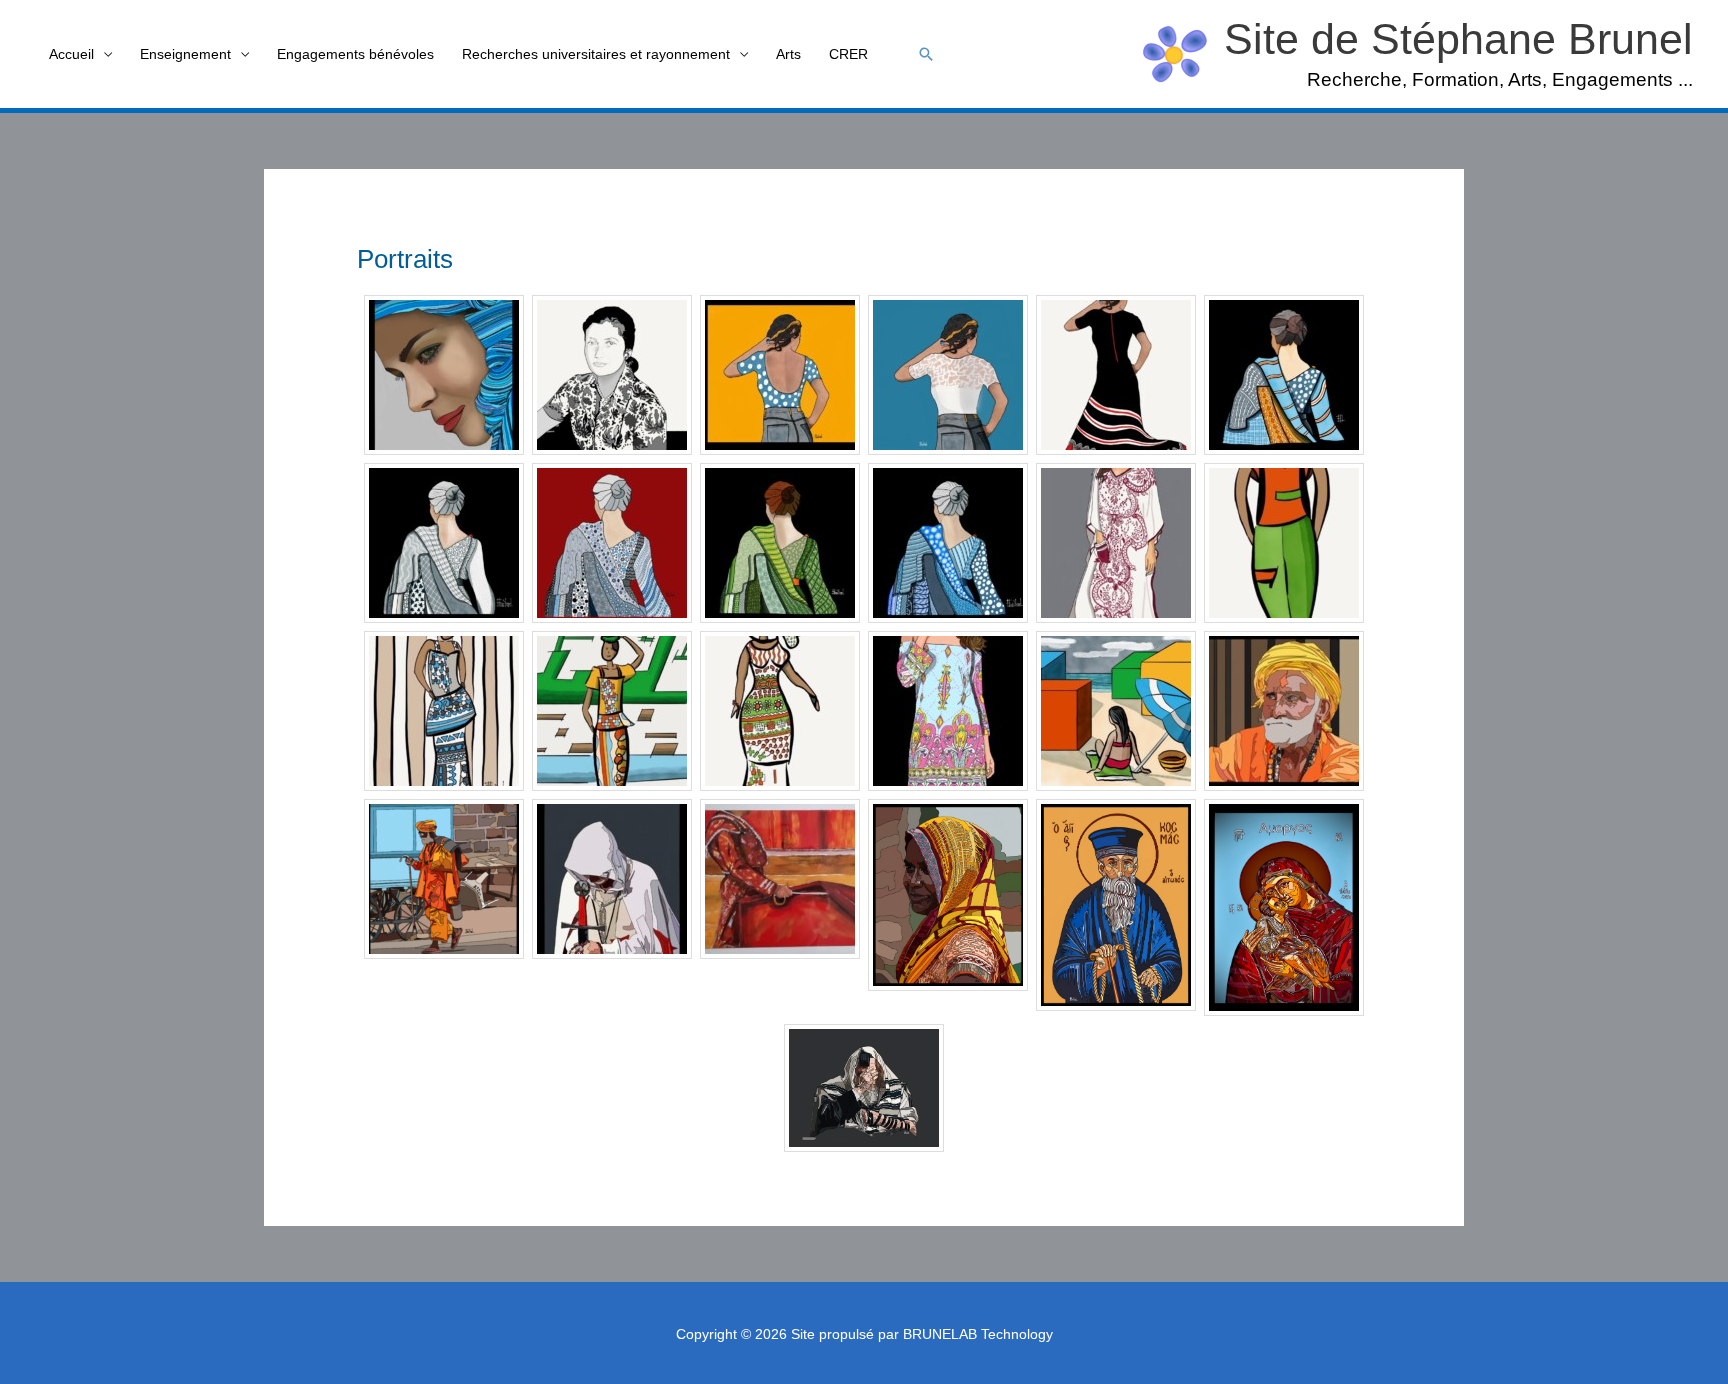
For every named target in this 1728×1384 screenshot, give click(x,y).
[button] (926, 54)
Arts (788, 54)
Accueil (71, 54)
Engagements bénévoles (355, 54)
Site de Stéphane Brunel (1458, 39)
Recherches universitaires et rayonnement (596, 54)
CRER (848, 54)
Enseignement (185, 54)
